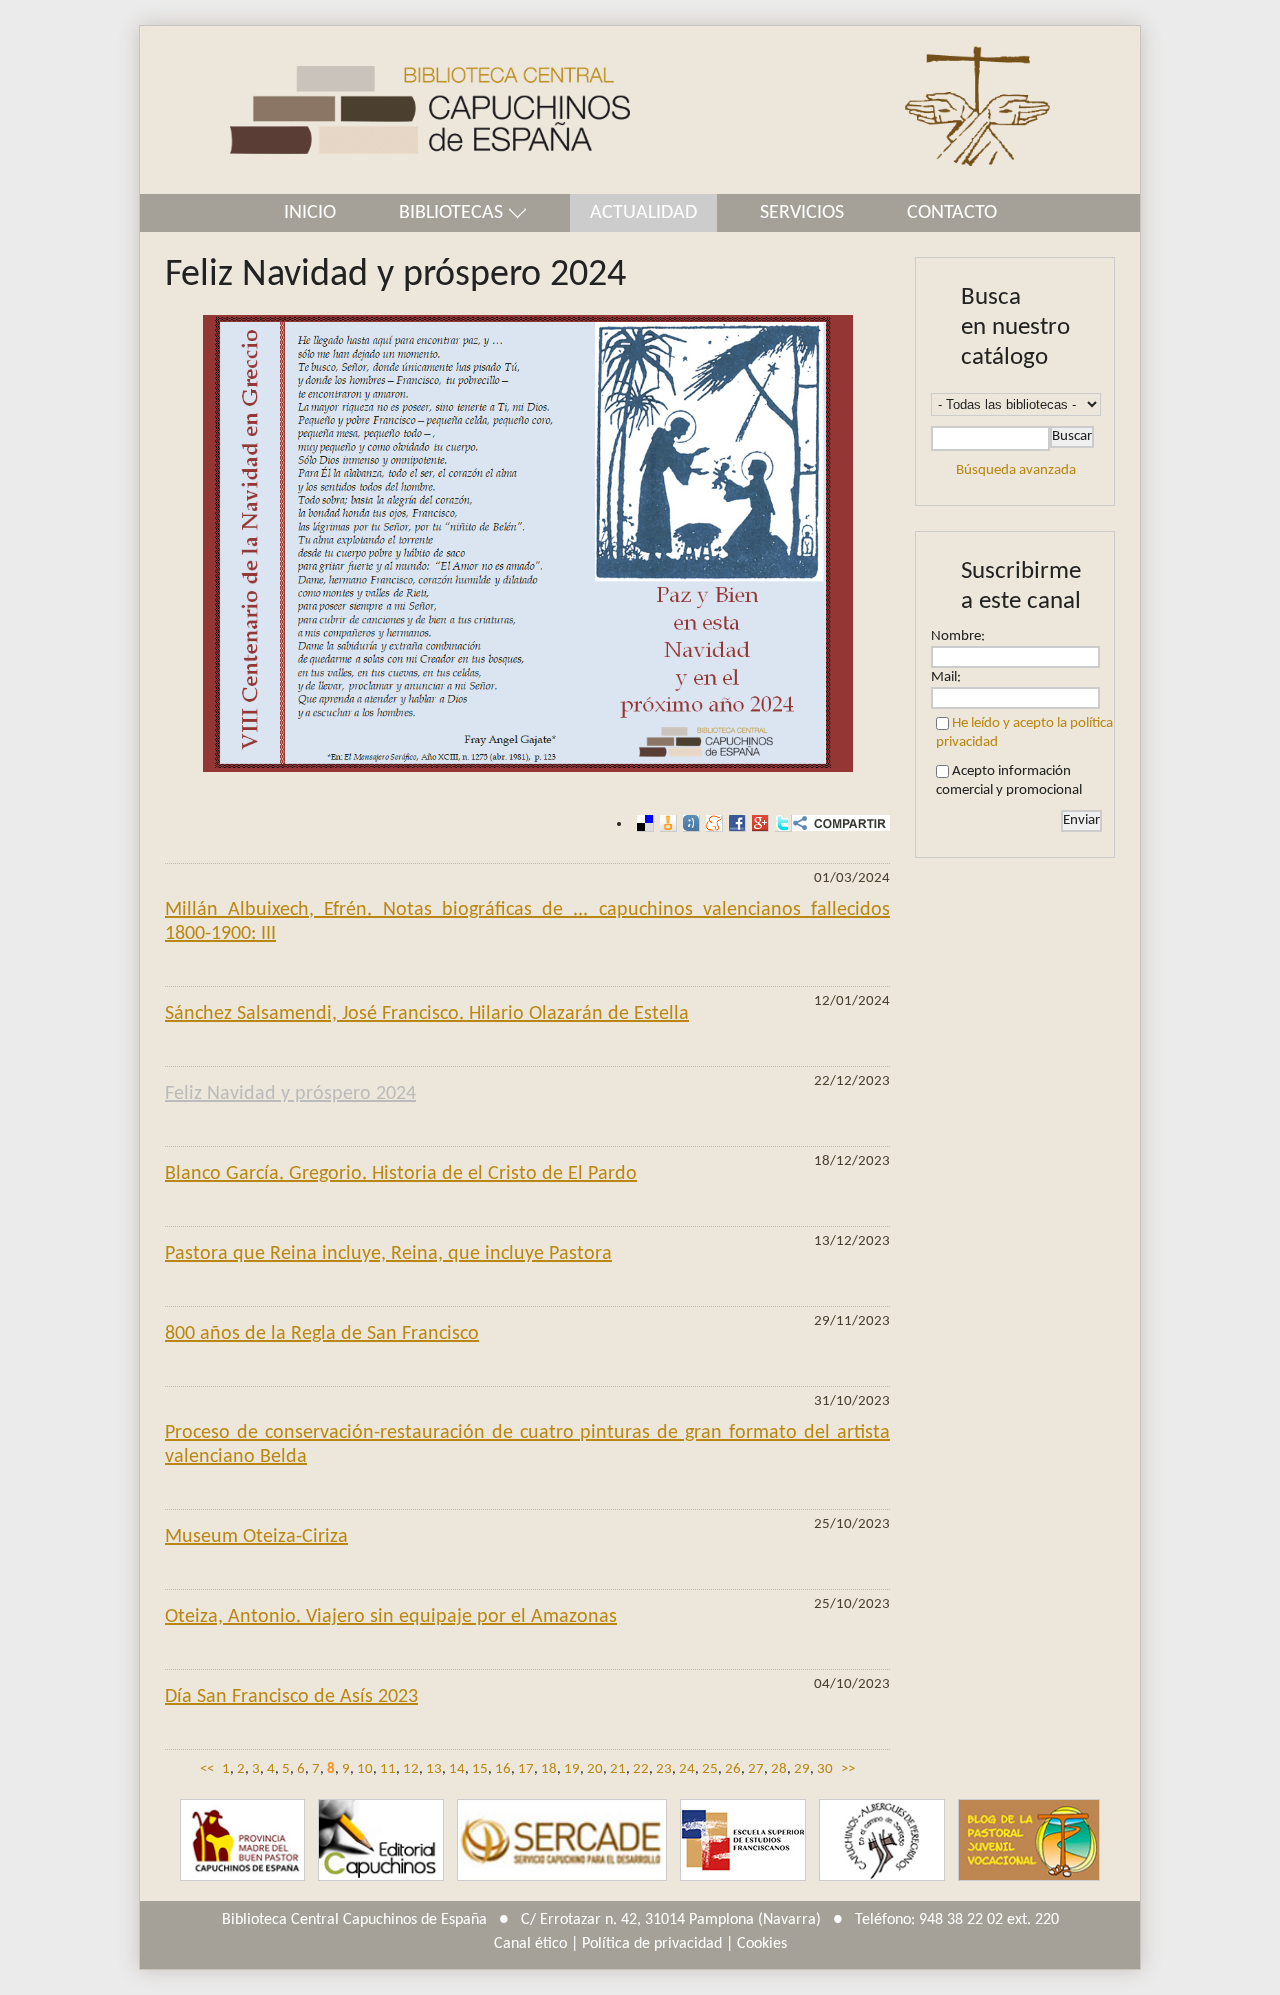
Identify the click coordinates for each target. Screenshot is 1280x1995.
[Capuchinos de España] (242, 1840)
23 (664, 1769)
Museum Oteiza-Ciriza (256, 1537)
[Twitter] (780, 823)
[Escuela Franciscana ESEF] (743, 1840)
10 (365, 1769)
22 (641, 1769)
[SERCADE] (562, 1840)
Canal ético (530, 1944)
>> (848, 1769)
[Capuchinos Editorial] (381, 1840)
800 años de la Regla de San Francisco (322, 1334)
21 (618, 1769)
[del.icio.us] (642, 823)
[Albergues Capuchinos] (882, 1840)
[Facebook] (734, 823)
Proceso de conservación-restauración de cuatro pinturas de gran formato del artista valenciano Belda (527, 1445)
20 (595, 1769)
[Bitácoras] (665, 823)
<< (207, 1769)
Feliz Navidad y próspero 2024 (290, 1094)
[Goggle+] (757, 823)
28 (779, 1769)
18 (549, 1769)
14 (457, 1769)
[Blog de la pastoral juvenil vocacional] (1029, 1840)
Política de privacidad (652, 1944)
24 (687, 1769)
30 (825, 1769)
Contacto (952, 213)
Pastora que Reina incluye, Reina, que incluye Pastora (388, 1254)
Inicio (310, 213)
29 (802, 1769)
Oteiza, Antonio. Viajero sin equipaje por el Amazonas (391, 1617)
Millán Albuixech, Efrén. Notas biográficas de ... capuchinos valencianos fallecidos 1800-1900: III (527, 922)
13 (434, 1769)
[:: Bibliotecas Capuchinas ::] (385, 110)
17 (526, 1769)
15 (480, 1769)
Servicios (802, 213)
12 (411, 1769)
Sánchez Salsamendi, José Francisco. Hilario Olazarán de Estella (427, 1014)
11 (388, 1769)
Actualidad (643, 213)
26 (733, 1769)
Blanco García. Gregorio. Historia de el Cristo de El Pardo (401, 1174)
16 (503, 1769)
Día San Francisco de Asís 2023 (291, 1697)
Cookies (762, 1944)
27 (756, 1769)
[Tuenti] (688, 823)
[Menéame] (711, 823)
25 (710, 1769)
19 (572, 1769)
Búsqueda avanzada (1016, 470)
